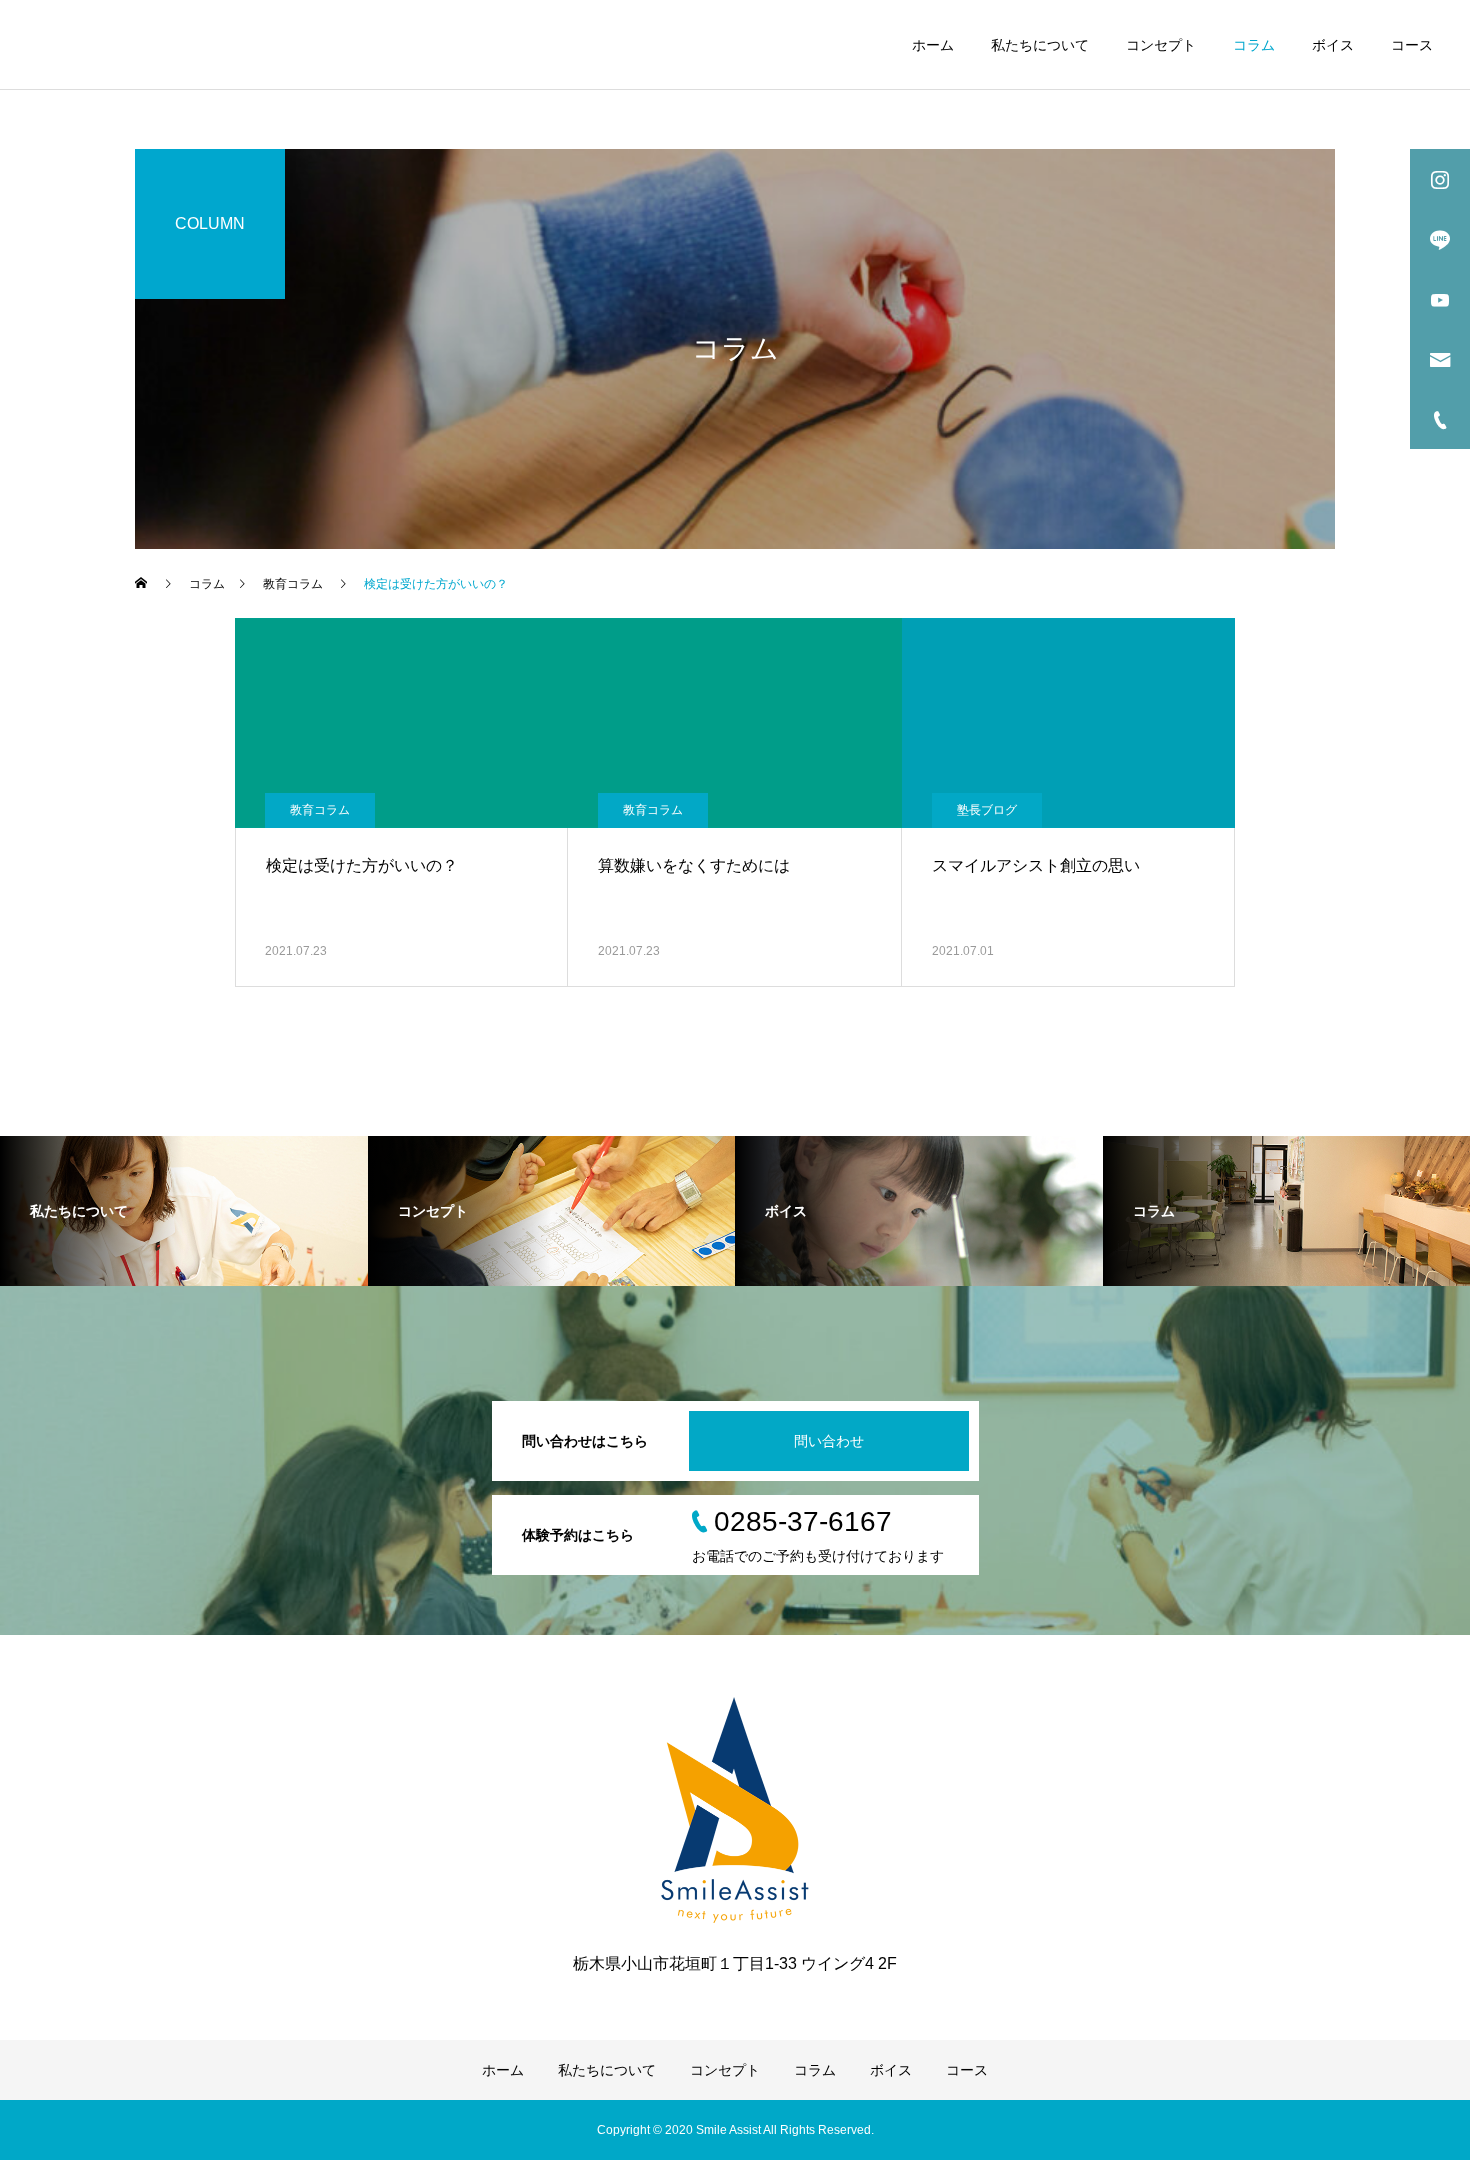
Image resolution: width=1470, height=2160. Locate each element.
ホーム (933, 45)
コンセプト (1161, 45)
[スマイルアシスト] (165, 44)
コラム (1254, 45)
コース (1412, 45)
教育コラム (320, 810)
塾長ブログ (987, 810)
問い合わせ (829, 1441)
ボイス (1333, 45)
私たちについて (1040, 45)
